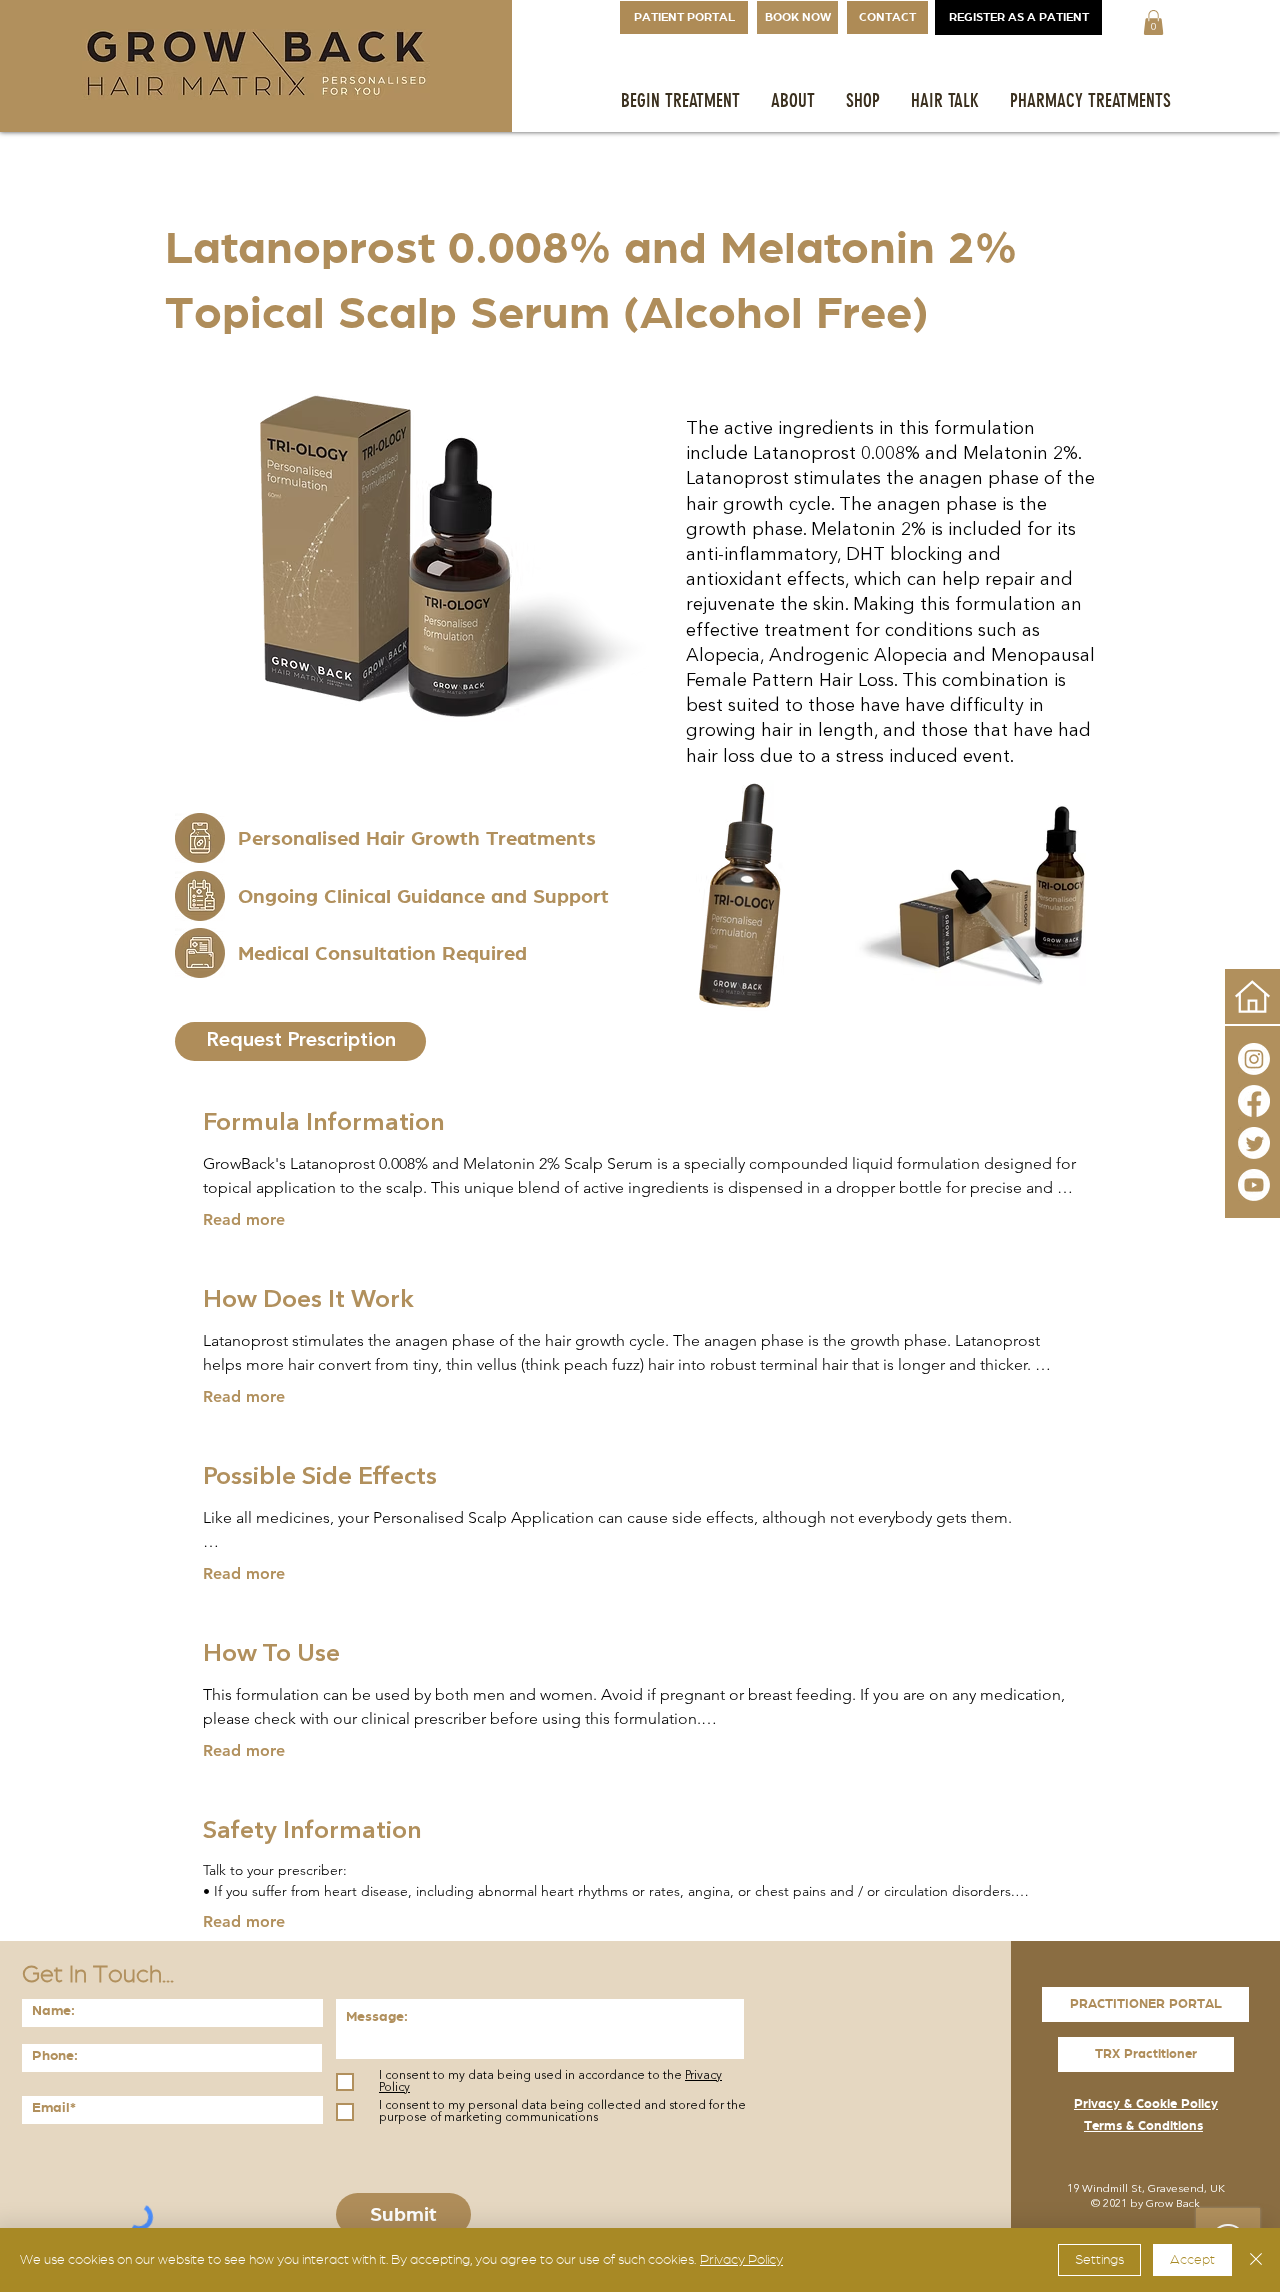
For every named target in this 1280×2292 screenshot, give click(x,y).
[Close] (1256, 2260)
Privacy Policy (741, 2259)
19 (1073, 2189)
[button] (1153, 22)
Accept (1192, 2259)
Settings (1099, 2259)
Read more (244, 1219)
